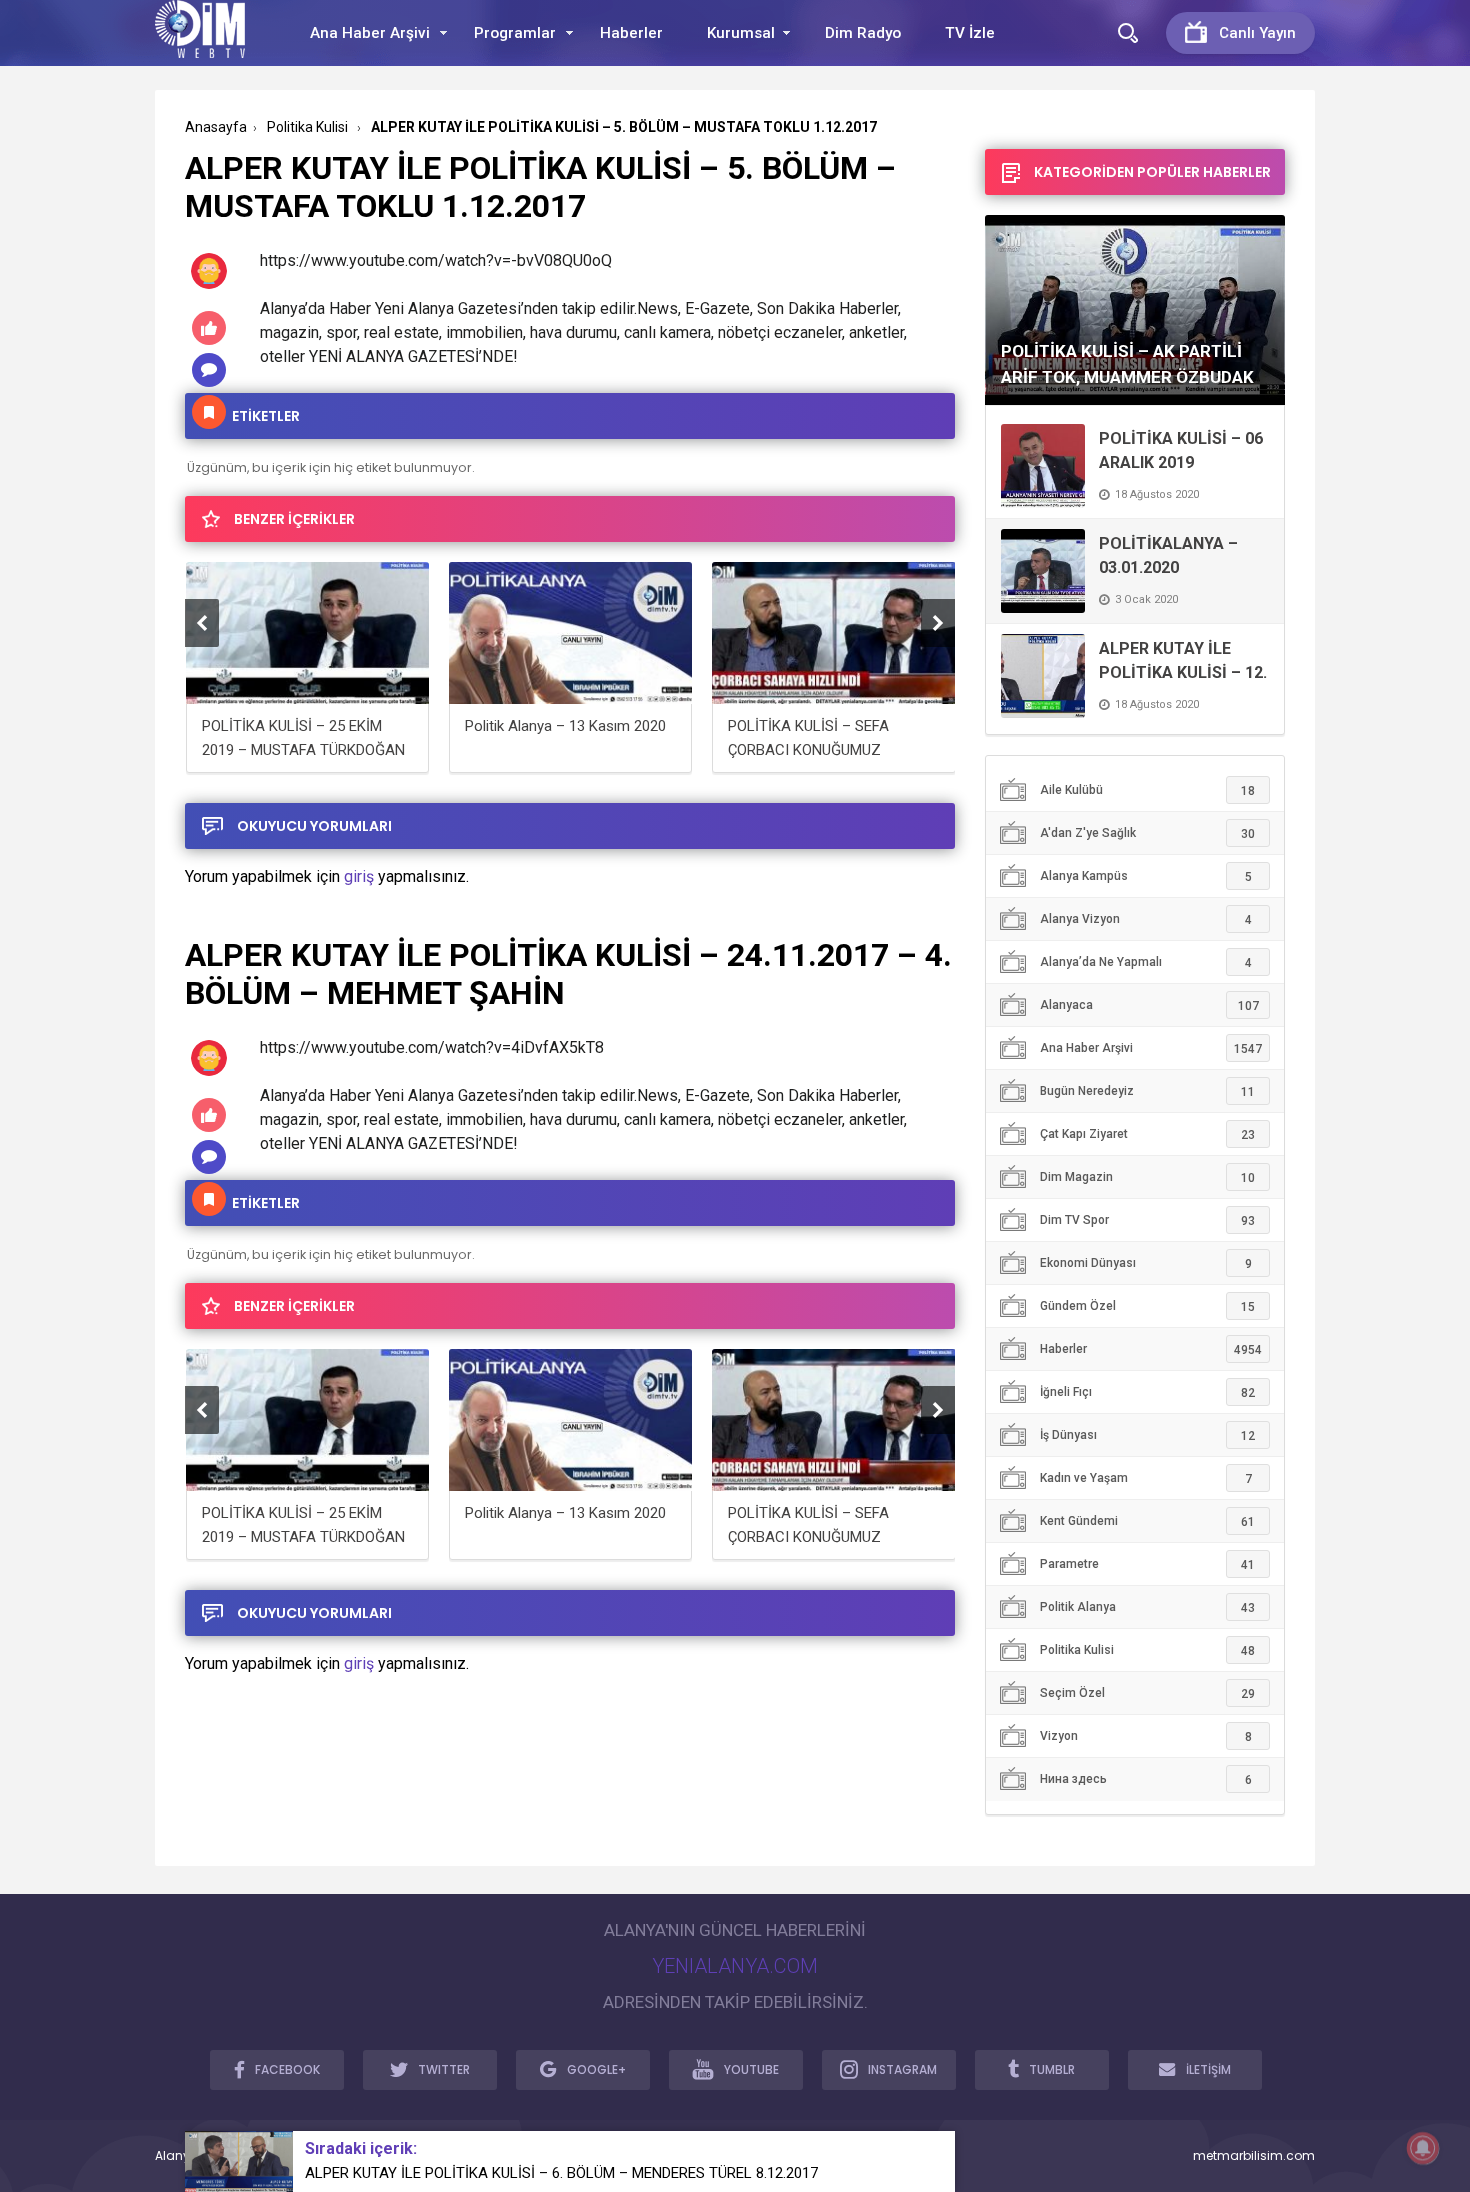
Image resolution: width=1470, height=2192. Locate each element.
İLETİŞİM (1208, 2069)
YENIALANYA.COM (735, 1966)
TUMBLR (1052, 2069)
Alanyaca (1149, 1005)
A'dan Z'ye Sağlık (1147, 833)
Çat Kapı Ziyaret (1147, 1134)
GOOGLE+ (596, 2069)
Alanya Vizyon (1146, 919)
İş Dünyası (1147, 1435)
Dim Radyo (863, 33)
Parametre (1147, 1564)
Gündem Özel (1147, 1306)
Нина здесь (1146, 1779)
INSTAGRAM (902, 2069)
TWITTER (444, 2069)
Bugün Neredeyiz (1147, 1091)
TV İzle (970, 33)
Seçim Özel (1147, 1693)
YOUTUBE (751, 2069)
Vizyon (1146, 1736)
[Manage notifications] (1423, 2148)
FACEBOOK (287, 2069)
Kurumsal (741, 33)
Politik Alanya (1147, 1607)
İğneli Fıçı (1147, 1392)
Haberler (631, 33)
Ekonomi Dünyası (1146, 1263)
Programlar (515, 33)
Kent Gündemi (1147, 1521)
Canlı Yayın (1257, 33)
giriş (359, 876)
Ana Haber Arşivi (370, 33)
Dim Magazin (1147, 1177)
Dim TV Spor (1147, 1220)
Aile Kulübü (1147, 790)
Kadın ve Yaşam (1146, 1478)
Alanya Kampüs (1146, 876)
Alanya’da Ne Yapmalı (1146, 962)
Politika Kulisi (1147, 1650)
